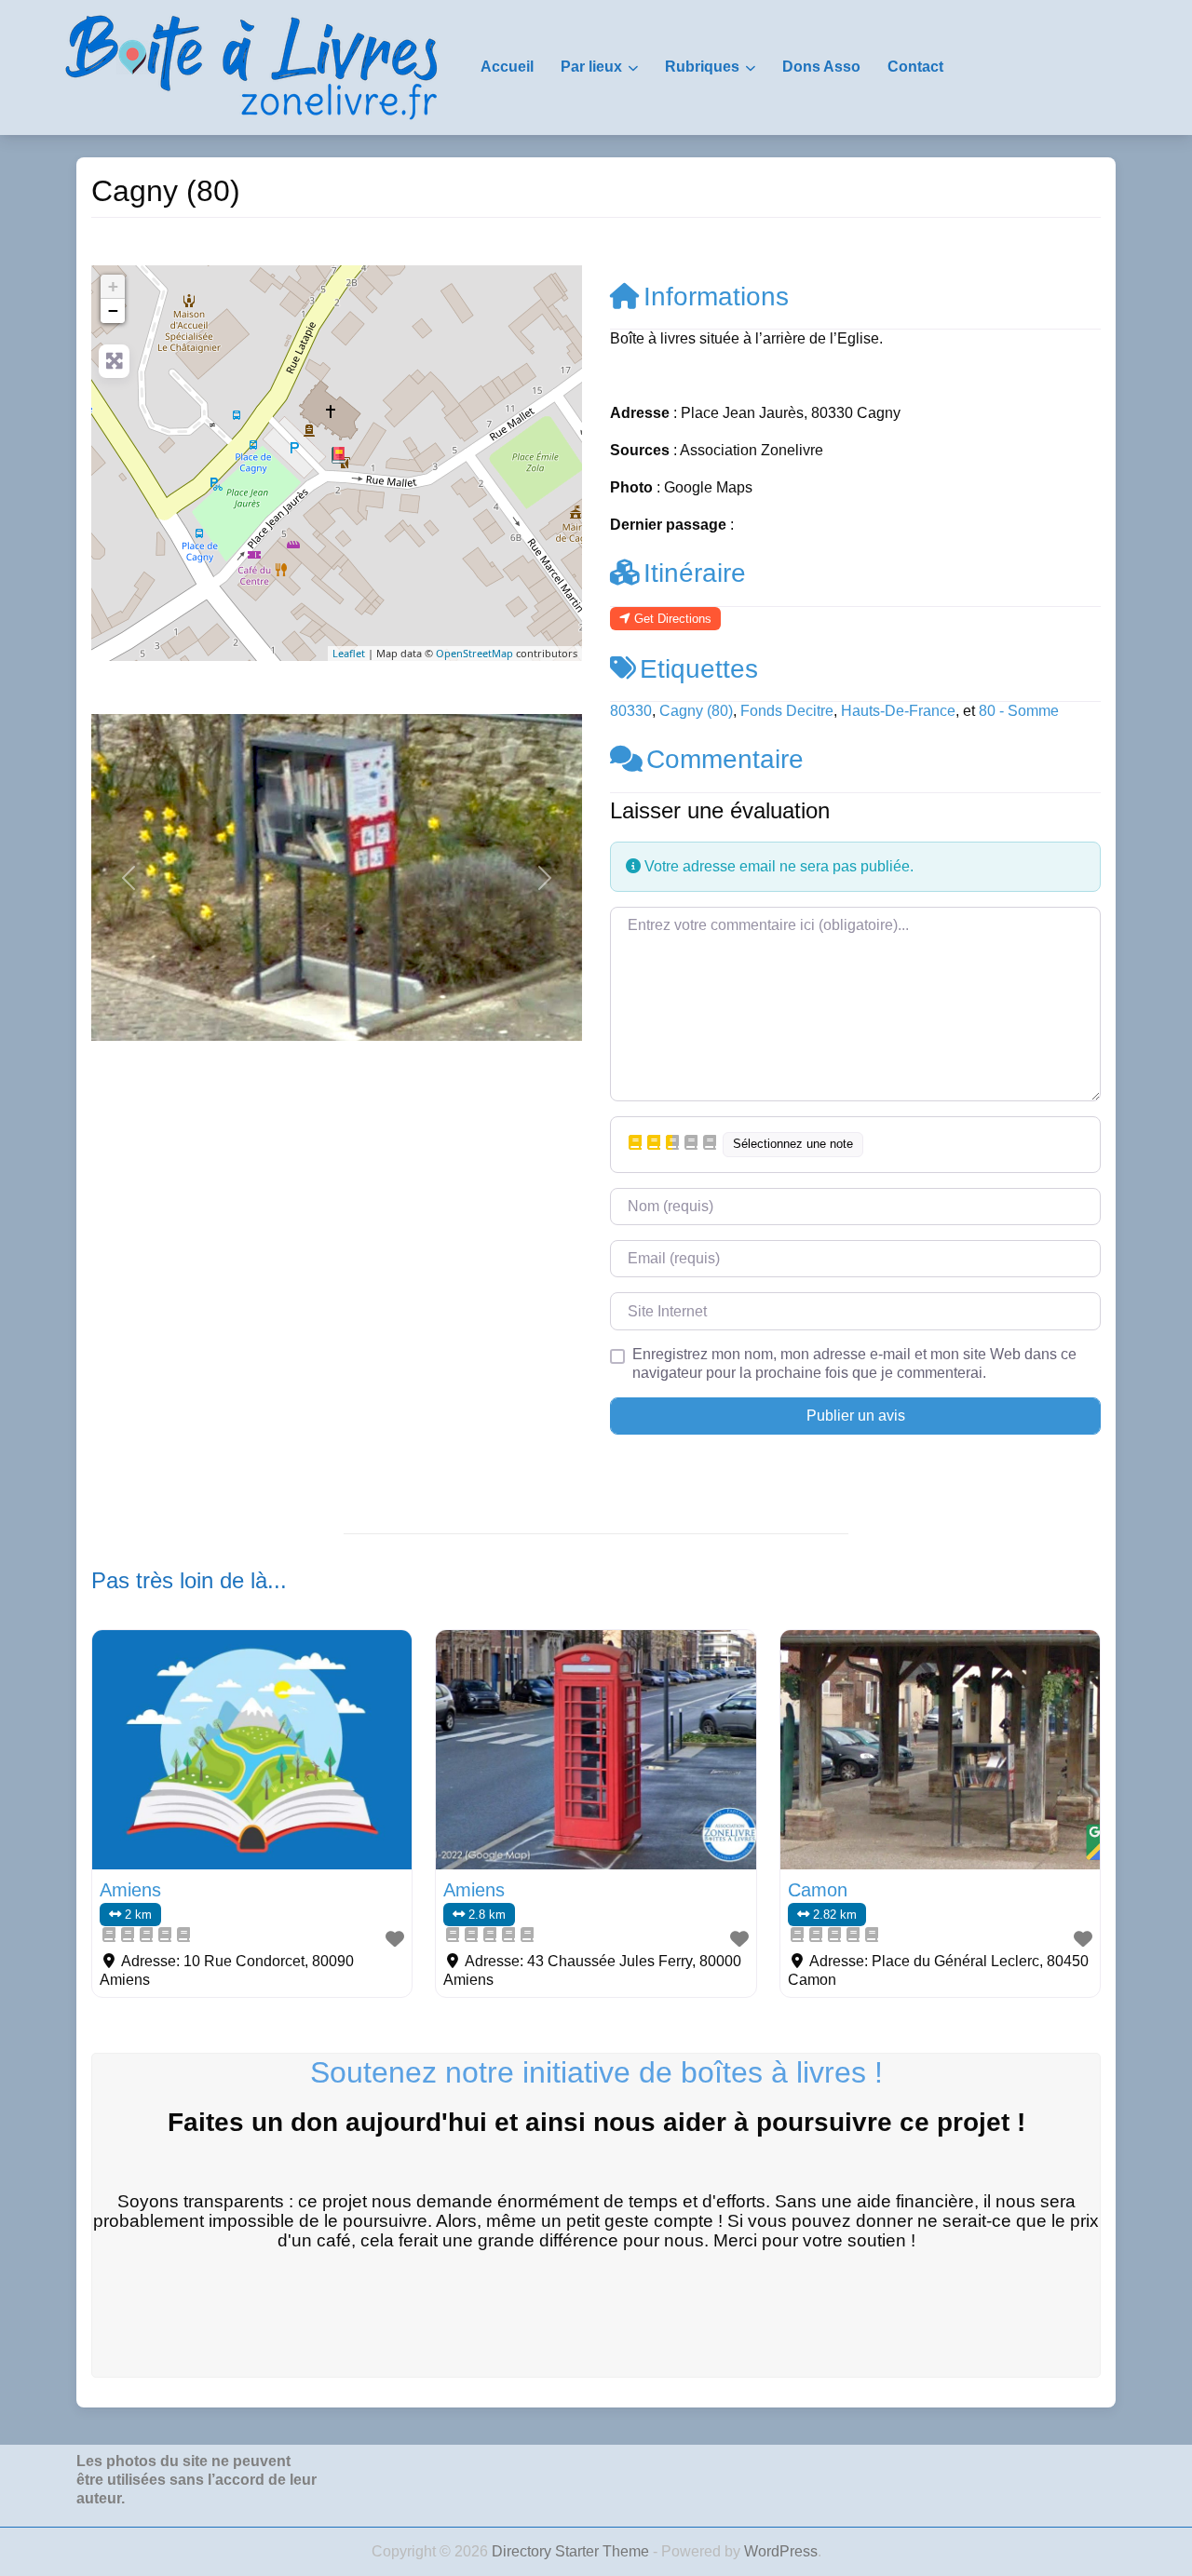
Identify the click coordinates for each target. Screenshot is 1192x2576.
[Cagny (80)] (338, 455)
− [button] (113, 310)
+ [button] (113, 286)
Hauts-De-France (898, 711)
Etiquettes (699, 669)
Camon (818, 1890)
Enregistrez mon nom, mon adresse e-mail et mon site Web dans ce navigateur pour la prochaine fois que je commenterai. (854, 1363)
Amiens (130, 1890)
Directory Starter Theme (572, 2551)
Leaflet (349, 653)
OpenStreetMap (474, 653)
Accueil (507, 67)
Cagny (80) (696, 711)
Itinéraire (695, 573)
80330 (631, 711)
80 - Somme (1019, 711)
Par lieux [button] (591, 67)
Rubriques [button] (702, 67)
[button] (128, 877)
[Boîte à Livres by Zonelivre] (251, 66)
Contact (915, 67)
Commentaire (725, 759)
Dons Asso (821, 67)
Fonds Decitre (787, 711)
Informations (716, 297)
